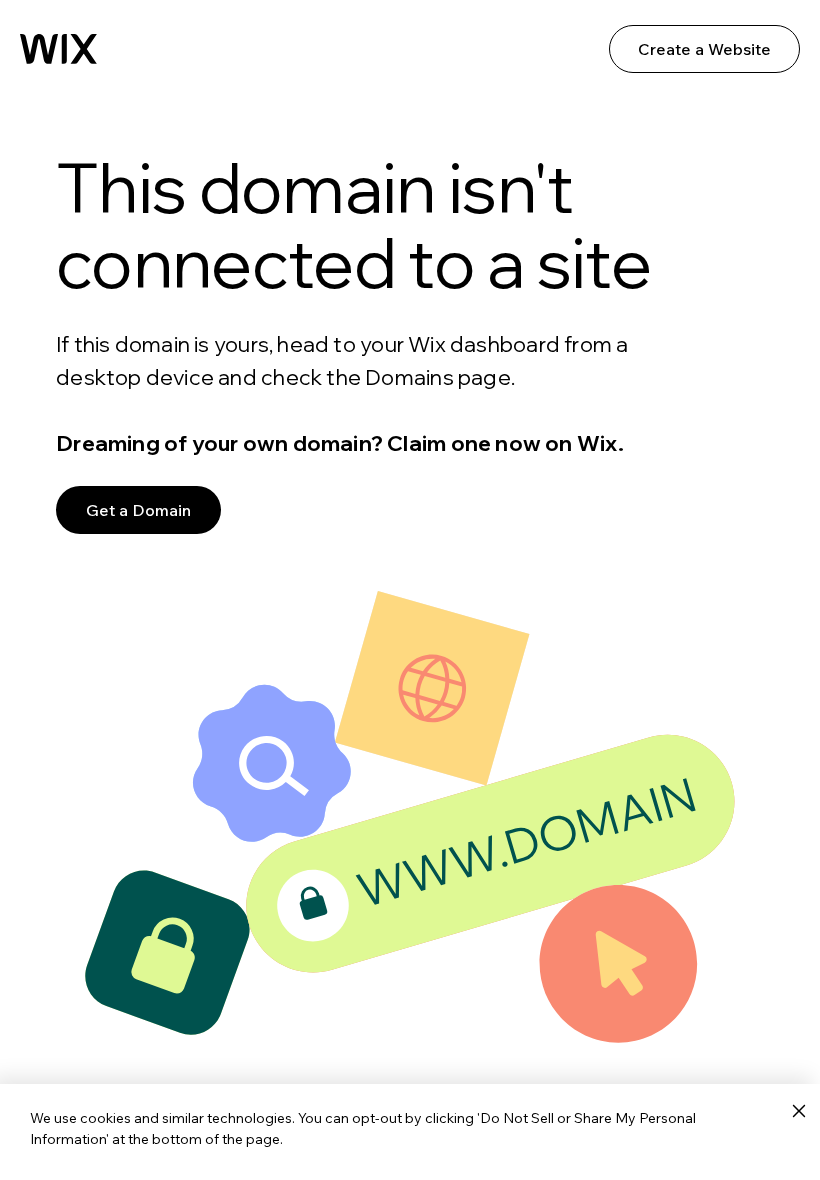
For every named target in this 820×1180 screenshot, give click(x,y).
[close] (798, 1112)
